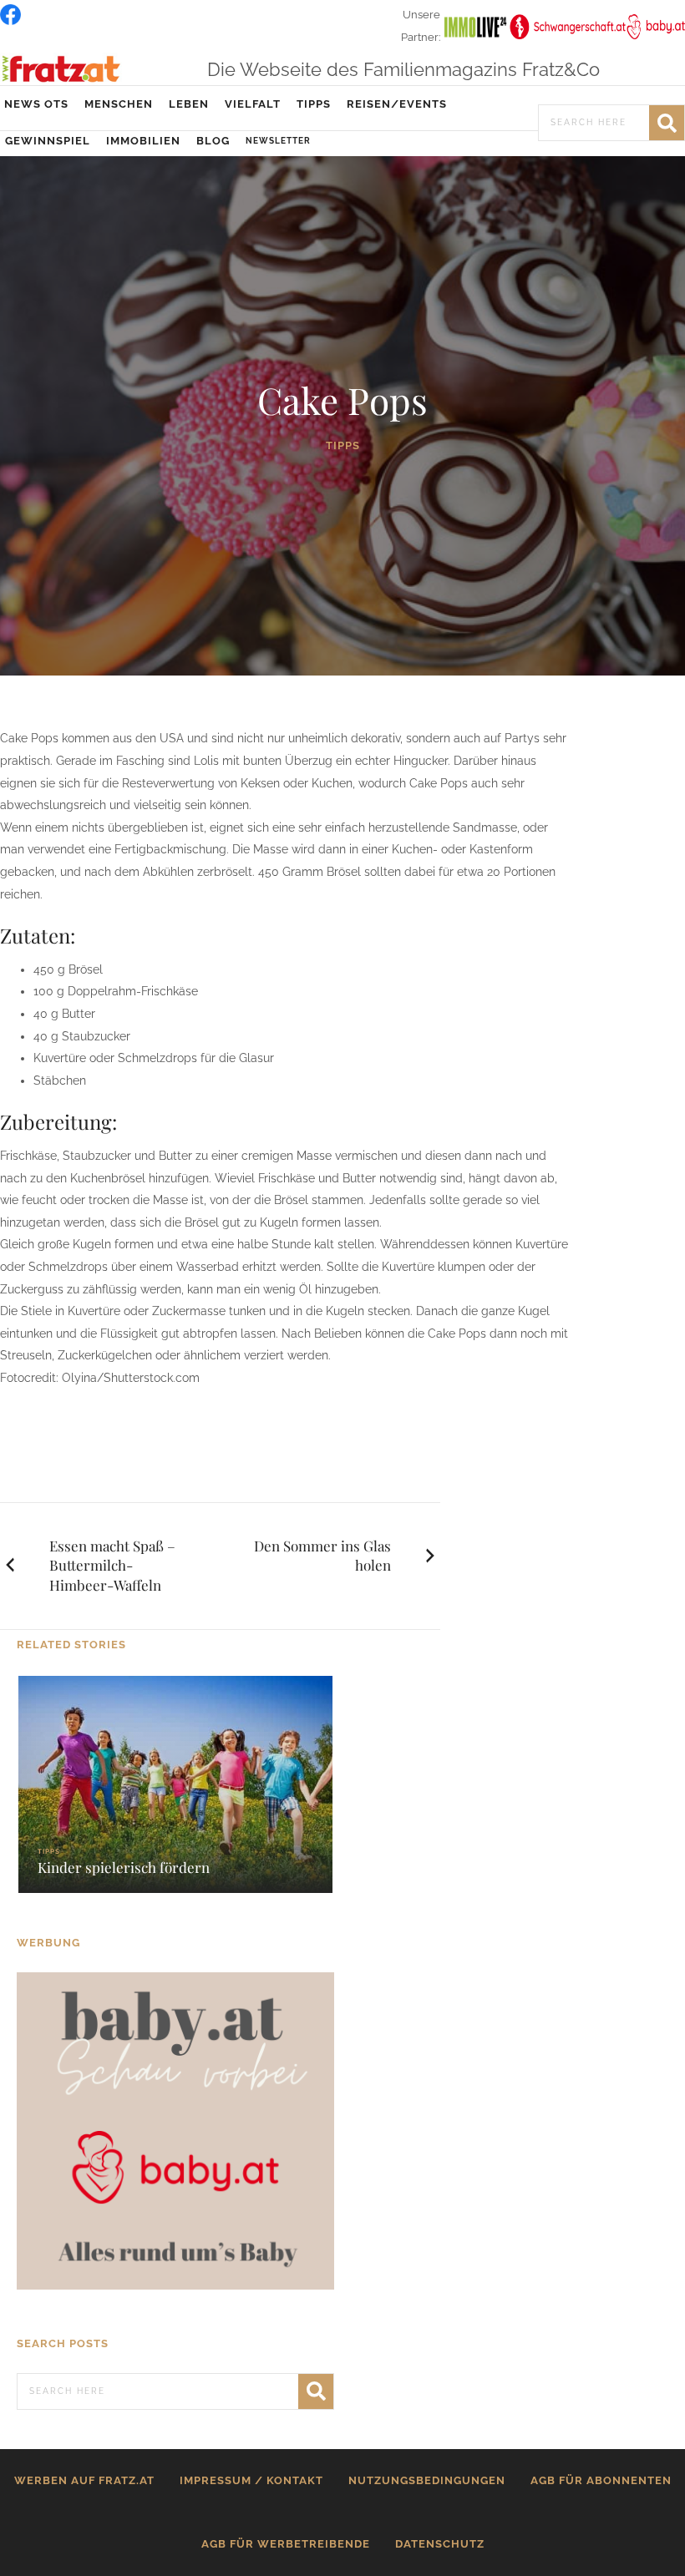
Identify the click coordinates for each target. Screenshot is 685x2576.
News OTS (36, 104)
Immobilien (143, 141)
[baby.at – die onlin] (175, 2130)
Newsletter (278, 141)
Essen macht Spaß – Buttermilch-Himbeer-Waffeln (112, 1566)
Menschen (119, 104)
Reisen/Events (397, 104)
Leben (189, 104)
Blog (213, 141)
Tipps (314, 104)
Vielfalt (253, 104)
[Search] (667, 123)
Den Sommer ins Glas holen (322, 1556)
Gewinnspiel (48, 141)
